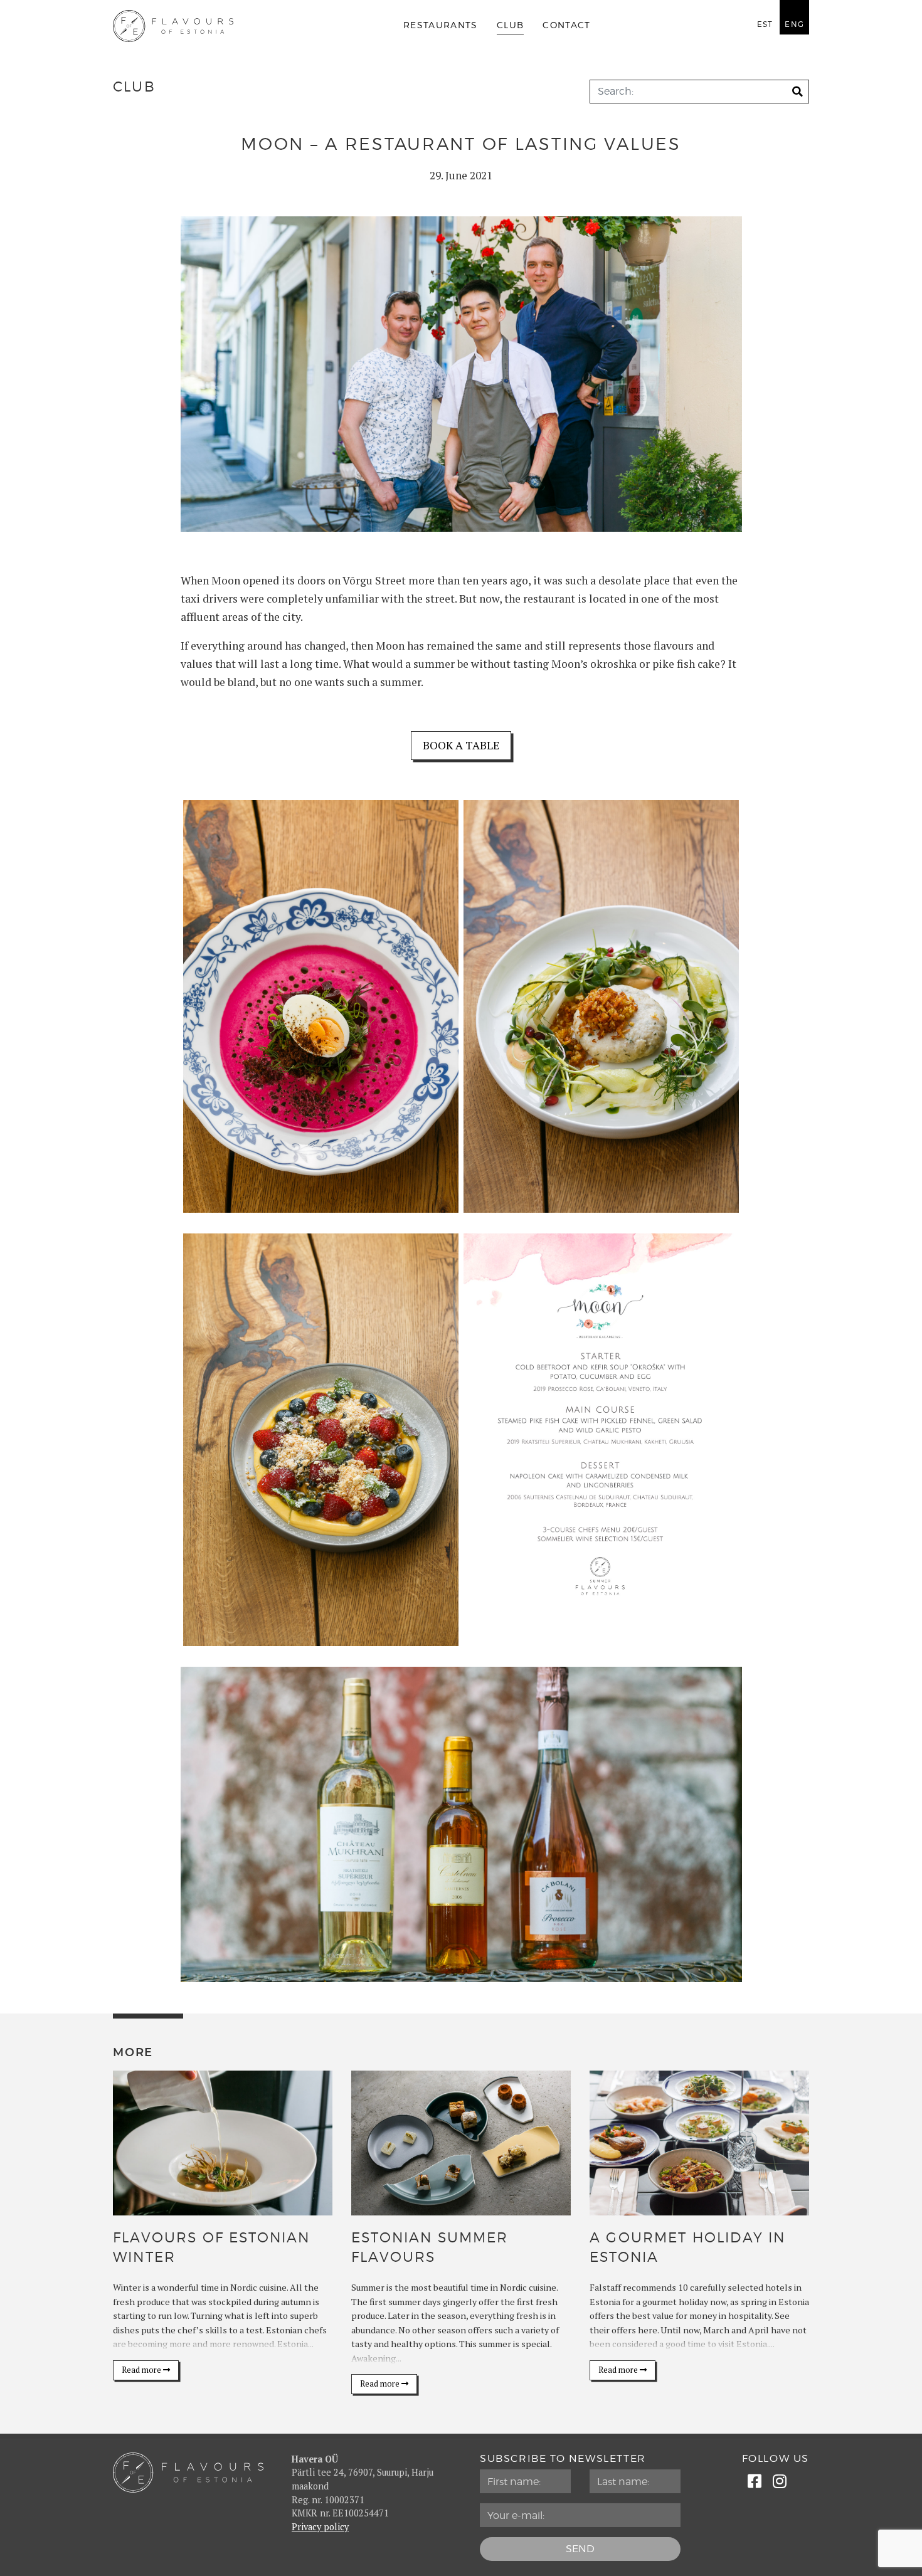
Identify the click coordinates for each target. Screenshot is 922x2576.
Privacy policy (320, 2527)
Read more (142, 2370)
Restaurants (441, 26)
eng (794, 24)
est (765, 24)
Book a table (461, 745)
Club (510, 26)
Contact (567, 26)
